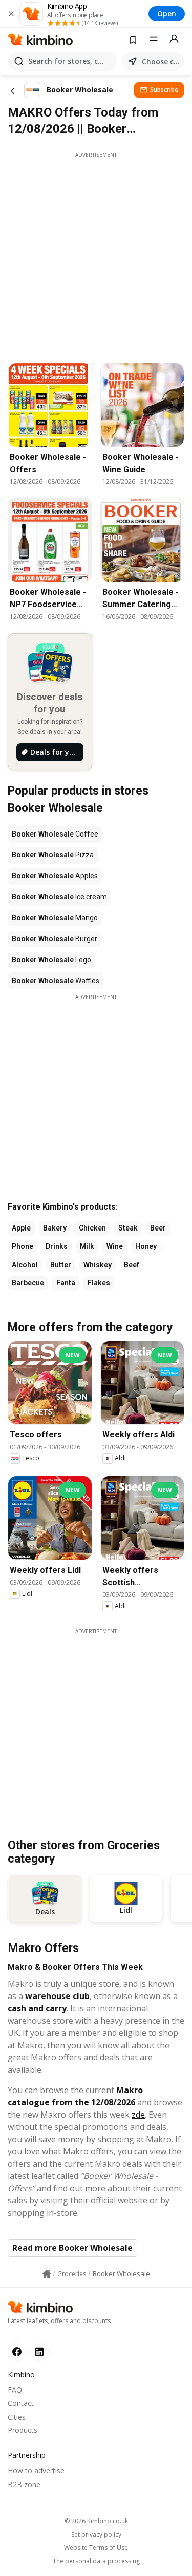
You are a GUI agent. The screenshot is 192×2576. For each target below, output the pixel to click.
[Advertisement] (96, 255)
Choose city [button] (161, 62)
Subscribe (164, 90)
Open (167, 14)
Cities (17, 2417)
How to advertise (36, 2470)
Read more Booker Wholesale (72, 2248)
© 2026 (96, 2521)
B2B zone (24, 2484)
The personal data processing (96, 2561)
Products (23, 2430)
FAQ (15, 2390)
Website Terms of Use (96, 2548)
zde (138, 2115)
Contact (21, 2403)
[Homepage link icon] (47, 2274)
